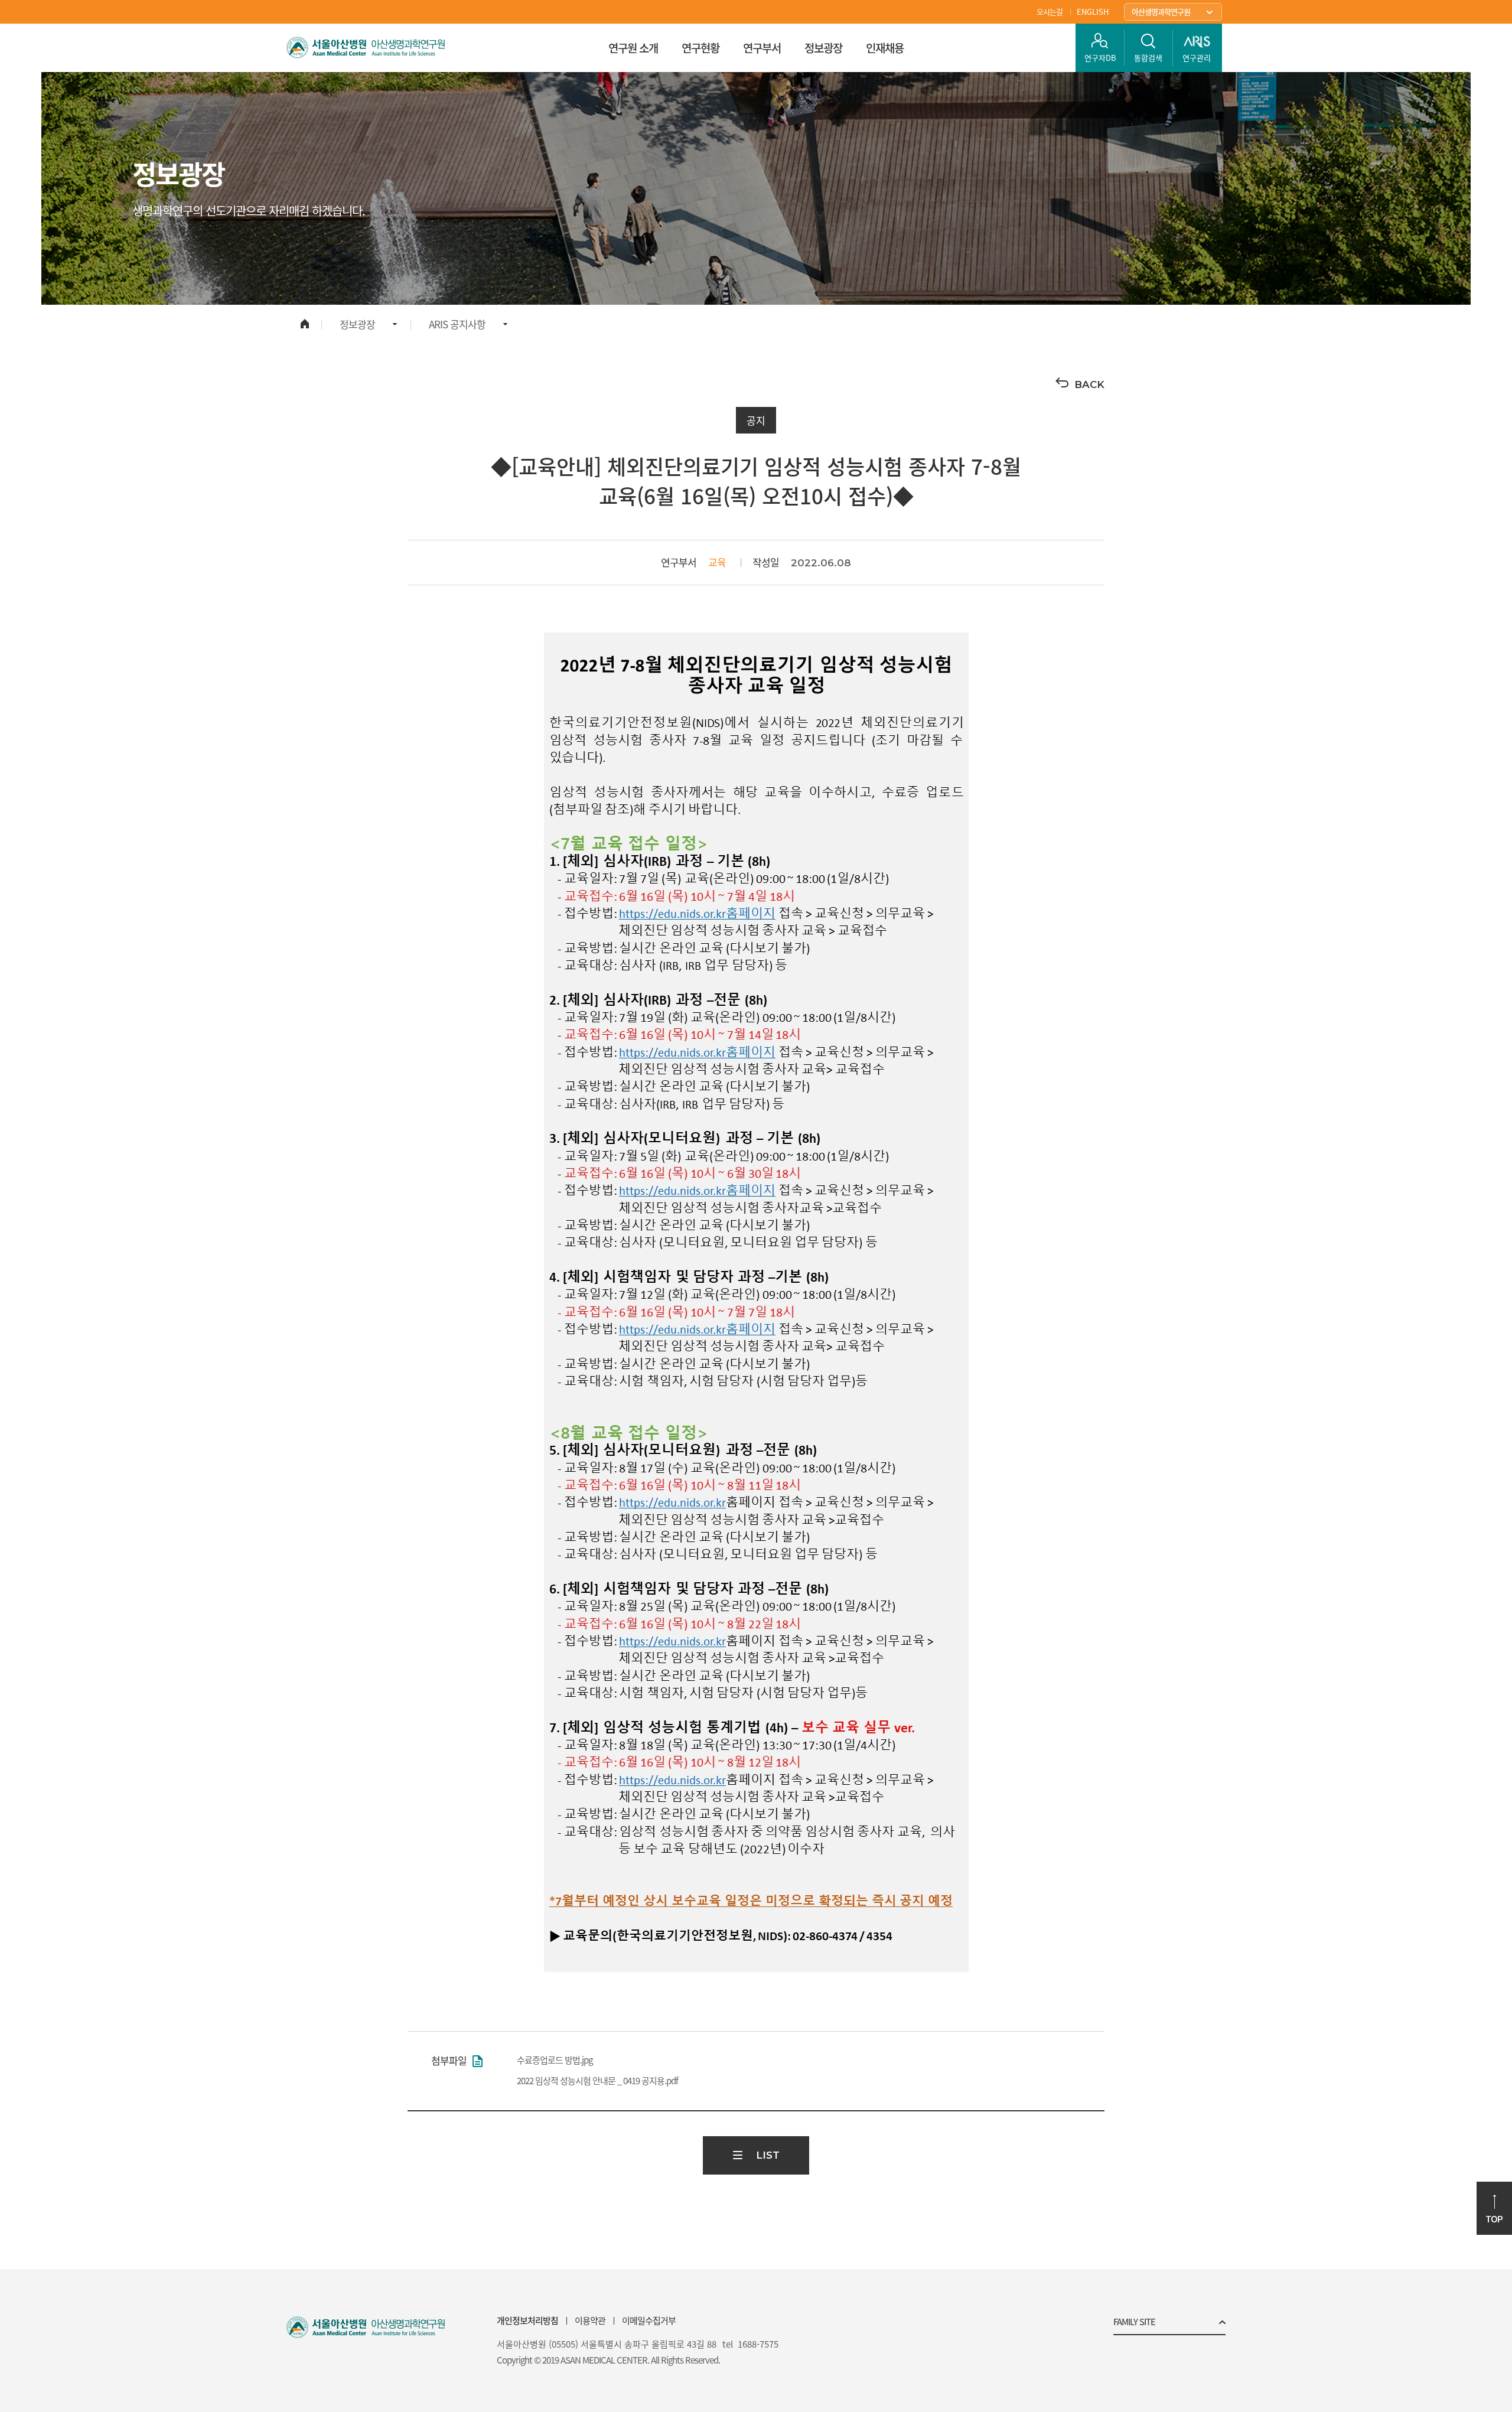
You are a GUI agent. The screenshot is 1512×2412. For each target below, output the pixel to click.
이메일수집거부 (649, 2320)
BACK (1089, 384)
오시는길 (1050, 12)
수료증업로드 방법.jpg (555, 2060)
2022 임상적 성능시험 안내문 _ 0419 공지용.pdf (597, 2081)
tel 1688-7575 (750, 2344)
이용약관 (590, 2320)
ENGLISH (1093, 12)
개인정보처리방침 (527, 2320)
